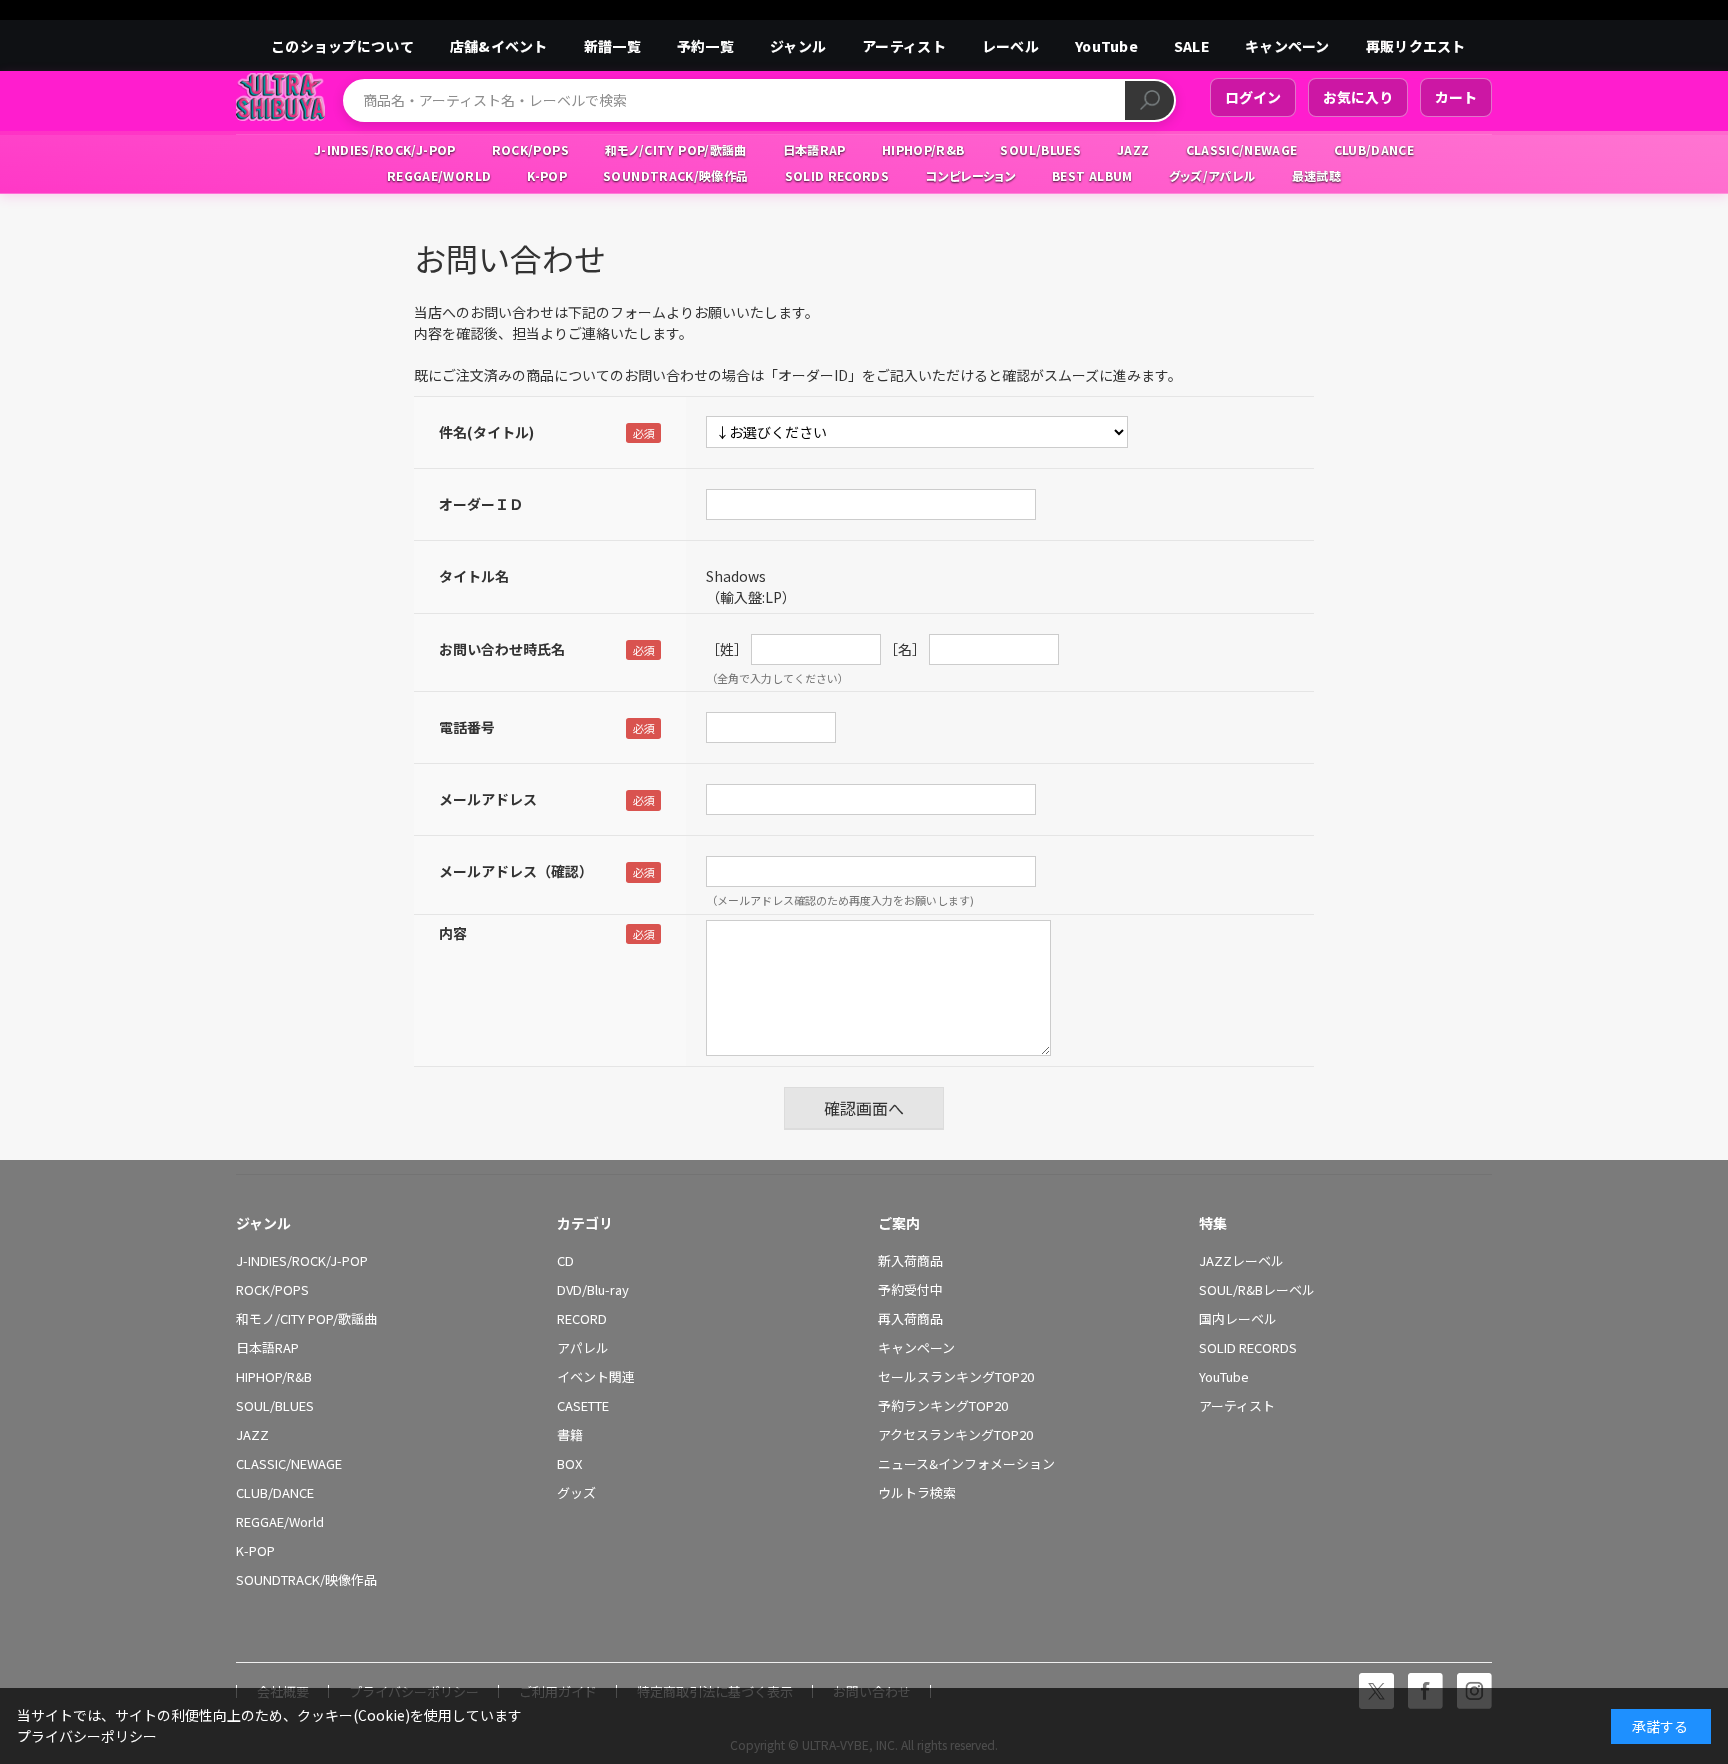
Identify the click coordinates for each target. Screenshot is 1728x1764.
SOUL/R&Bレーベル (1257, 1290)
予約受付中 (910, 1290)
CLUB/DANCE (275, 1493)
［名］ (905, 649)
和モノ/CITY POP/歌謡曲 (306, 1319)
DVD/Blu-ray (593, 1290)
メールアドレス (488, 799)
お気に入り (1358, 97)
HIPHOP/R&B (274, 1377)
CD (565, 1261)
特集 (1213, 1223)
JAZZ (252, 1435)
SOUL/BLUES (275, 1406)
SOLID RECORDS (1248, 1348)
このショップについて (342, 46)
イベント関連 (596, 1377)
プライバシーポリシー (87, 1736)
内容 (453, 933)
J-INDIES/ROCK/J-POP (302, 1261)
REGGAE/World (280, 1522)
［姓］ (727, 649)
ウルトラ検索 (917, 1493)
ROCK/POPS (272, 1290)
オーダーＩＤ (481, 504)
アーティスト (904, 46)
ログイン (1253, 97)
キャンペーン (1287, 46)
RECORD (582, 1319)
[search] (1149, 100)
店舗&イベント (499, 46)
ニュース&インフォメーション (966, 1464)
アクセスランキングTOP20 (955, 1435)
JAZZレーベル (1241, 1261)
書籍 (570, 1435)
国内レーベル (1238, 1319)
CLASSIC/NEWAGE (289, 1464)
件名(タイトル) (486, 432)
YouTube (1106, 46)
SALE (1191, 46)
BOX (569, 1464)
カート (1456, 97)
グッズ (576, 1493)
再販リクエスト (1416, 46)
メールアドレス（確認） (516, 871)
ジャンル (798, 46)
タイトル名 (474, 576)
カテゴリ (585, 1223)
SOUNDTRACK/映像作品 (306, 1580)
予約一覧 (705, 46)
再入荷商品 (910, 1319)
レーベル (1010, 46)
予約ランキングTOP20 (943, 1406)
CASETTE (583, 1406)
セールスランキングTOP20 (956, 1377)
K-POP (255, 1551)
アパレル (583, 1348)
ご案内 (899, 1223)
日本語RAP (267, 1348)
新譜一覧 (612, 46)
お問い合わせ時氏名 (502, 649)
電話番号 (467, 727)
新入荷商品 (910, 1261)
